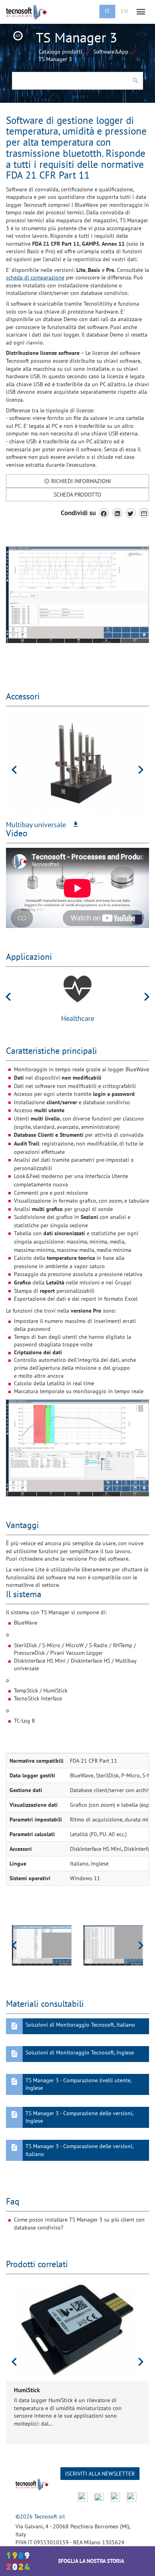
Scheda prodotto (77, 495)
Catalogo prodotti (60, 52)
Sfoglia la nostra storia (91, 2561)
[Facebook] (104, 513)
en (124, 11)
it (107, 11)
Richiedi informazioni (80, 481)
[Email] (144, 513)
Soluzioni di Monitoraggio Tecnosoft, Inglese (80, 2052)
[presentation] (14, 770)
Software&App (111, 52)
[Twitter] (131, 513)
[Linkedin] (117, 513)
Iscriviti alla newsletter (100, 2474)
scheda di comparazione (35, 277)
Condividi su (78, 513)
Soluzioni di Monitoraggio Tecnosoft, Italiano (80, 2025)
